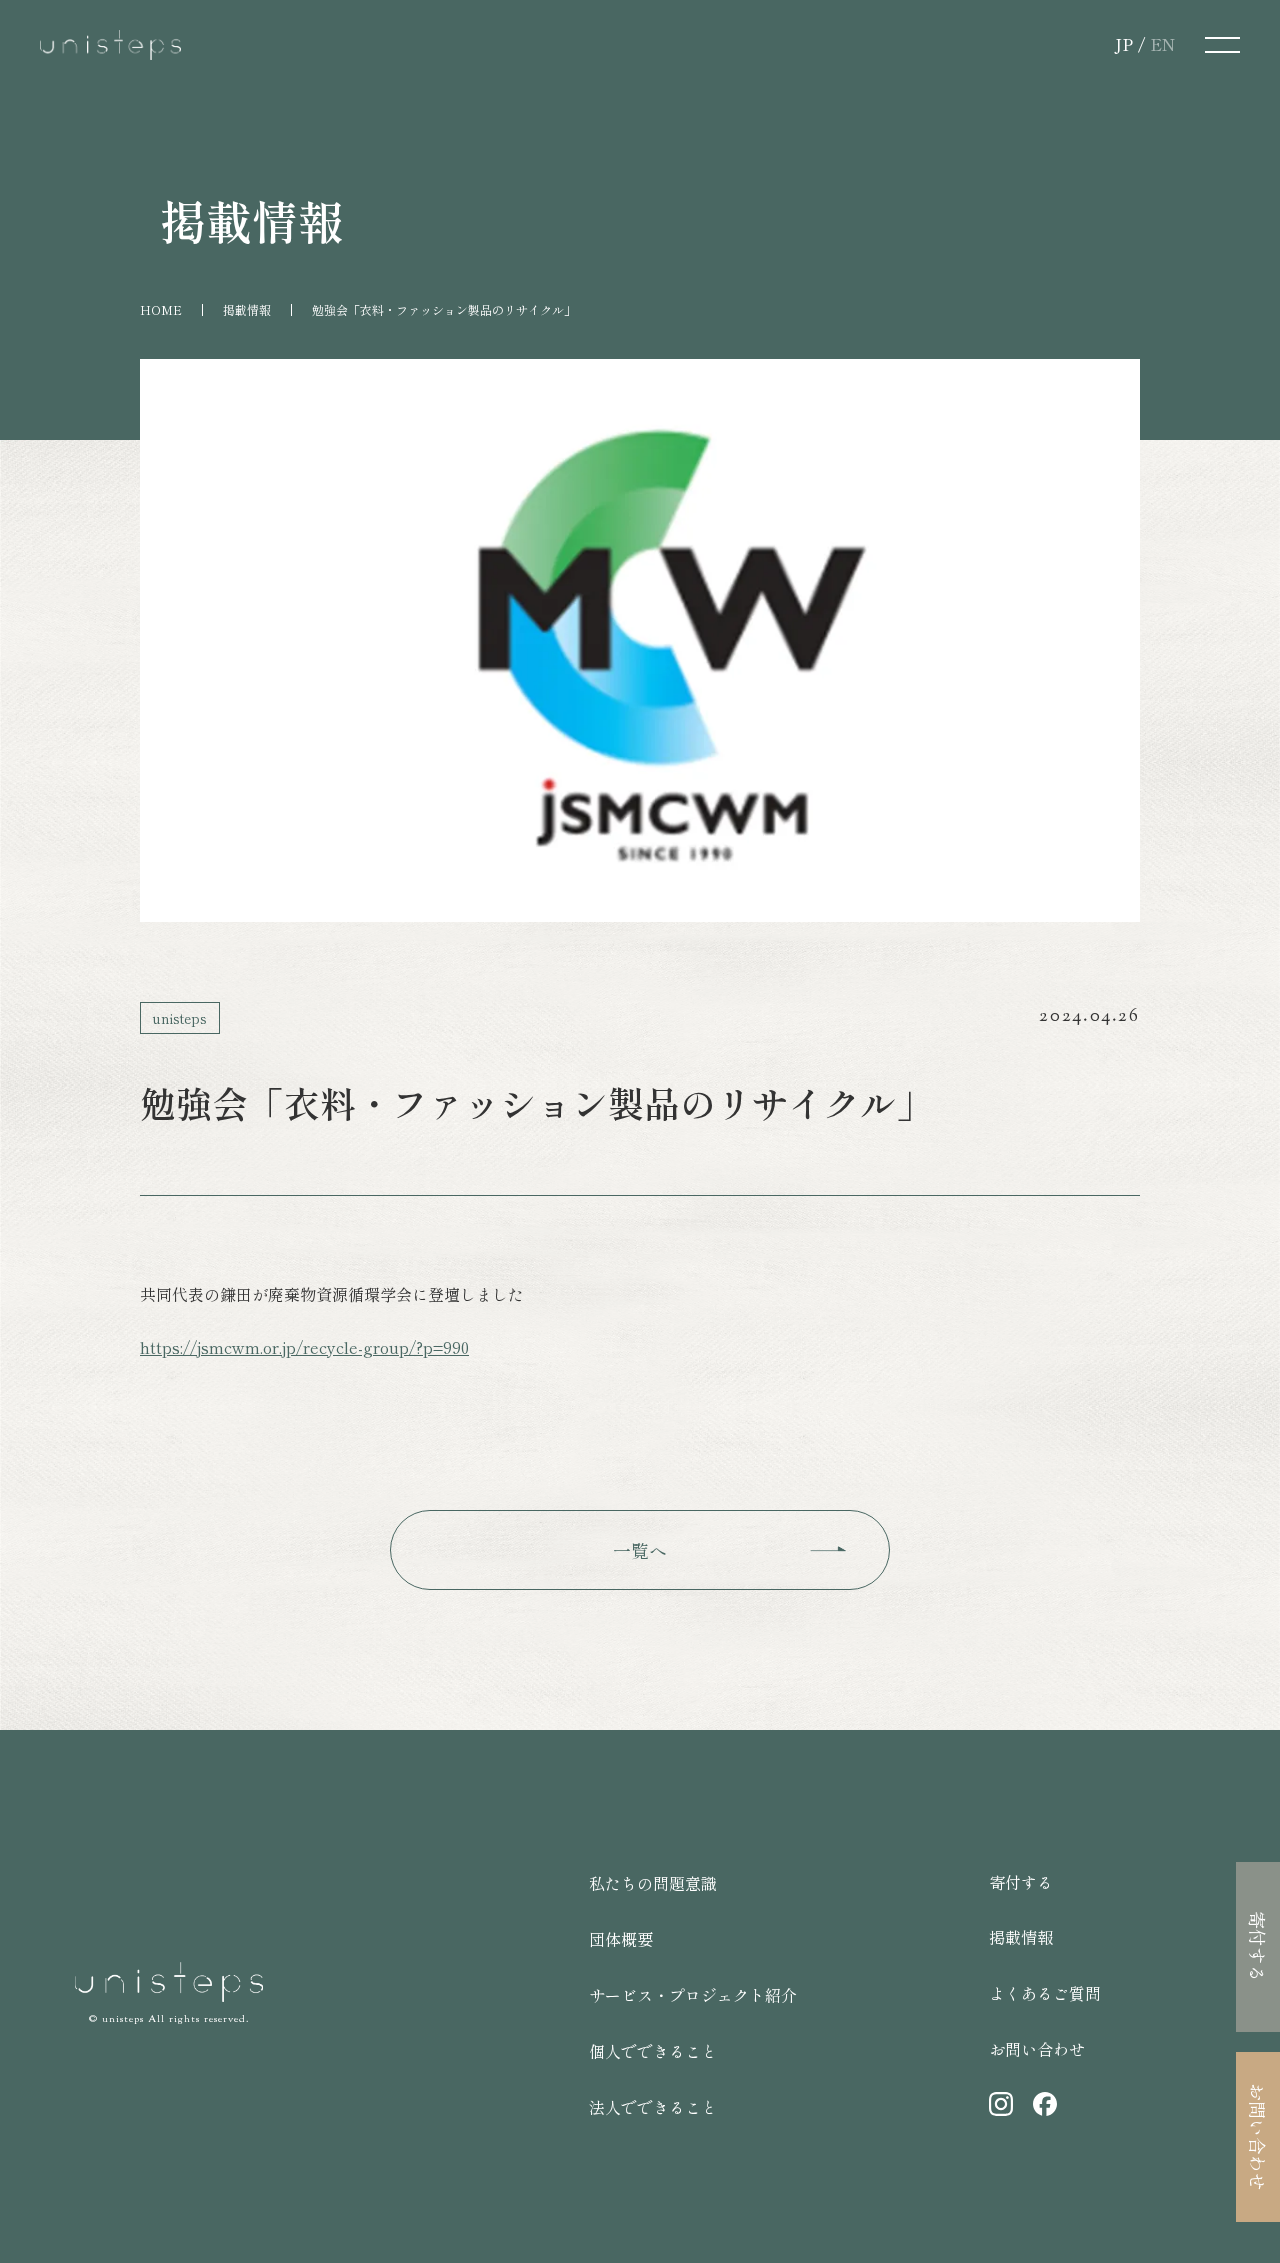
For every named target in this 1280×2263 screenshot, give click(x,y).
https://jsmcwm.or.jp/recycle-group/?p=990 (304, 1347)
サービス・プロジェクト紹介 (693, 1995)
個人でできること (653, 2051)
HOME (161, 309)
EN (1162, 44)
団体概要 (621, 1939)
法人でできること (653, 2107)
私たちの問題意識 (653, 1883)
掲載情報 (247, 309)
